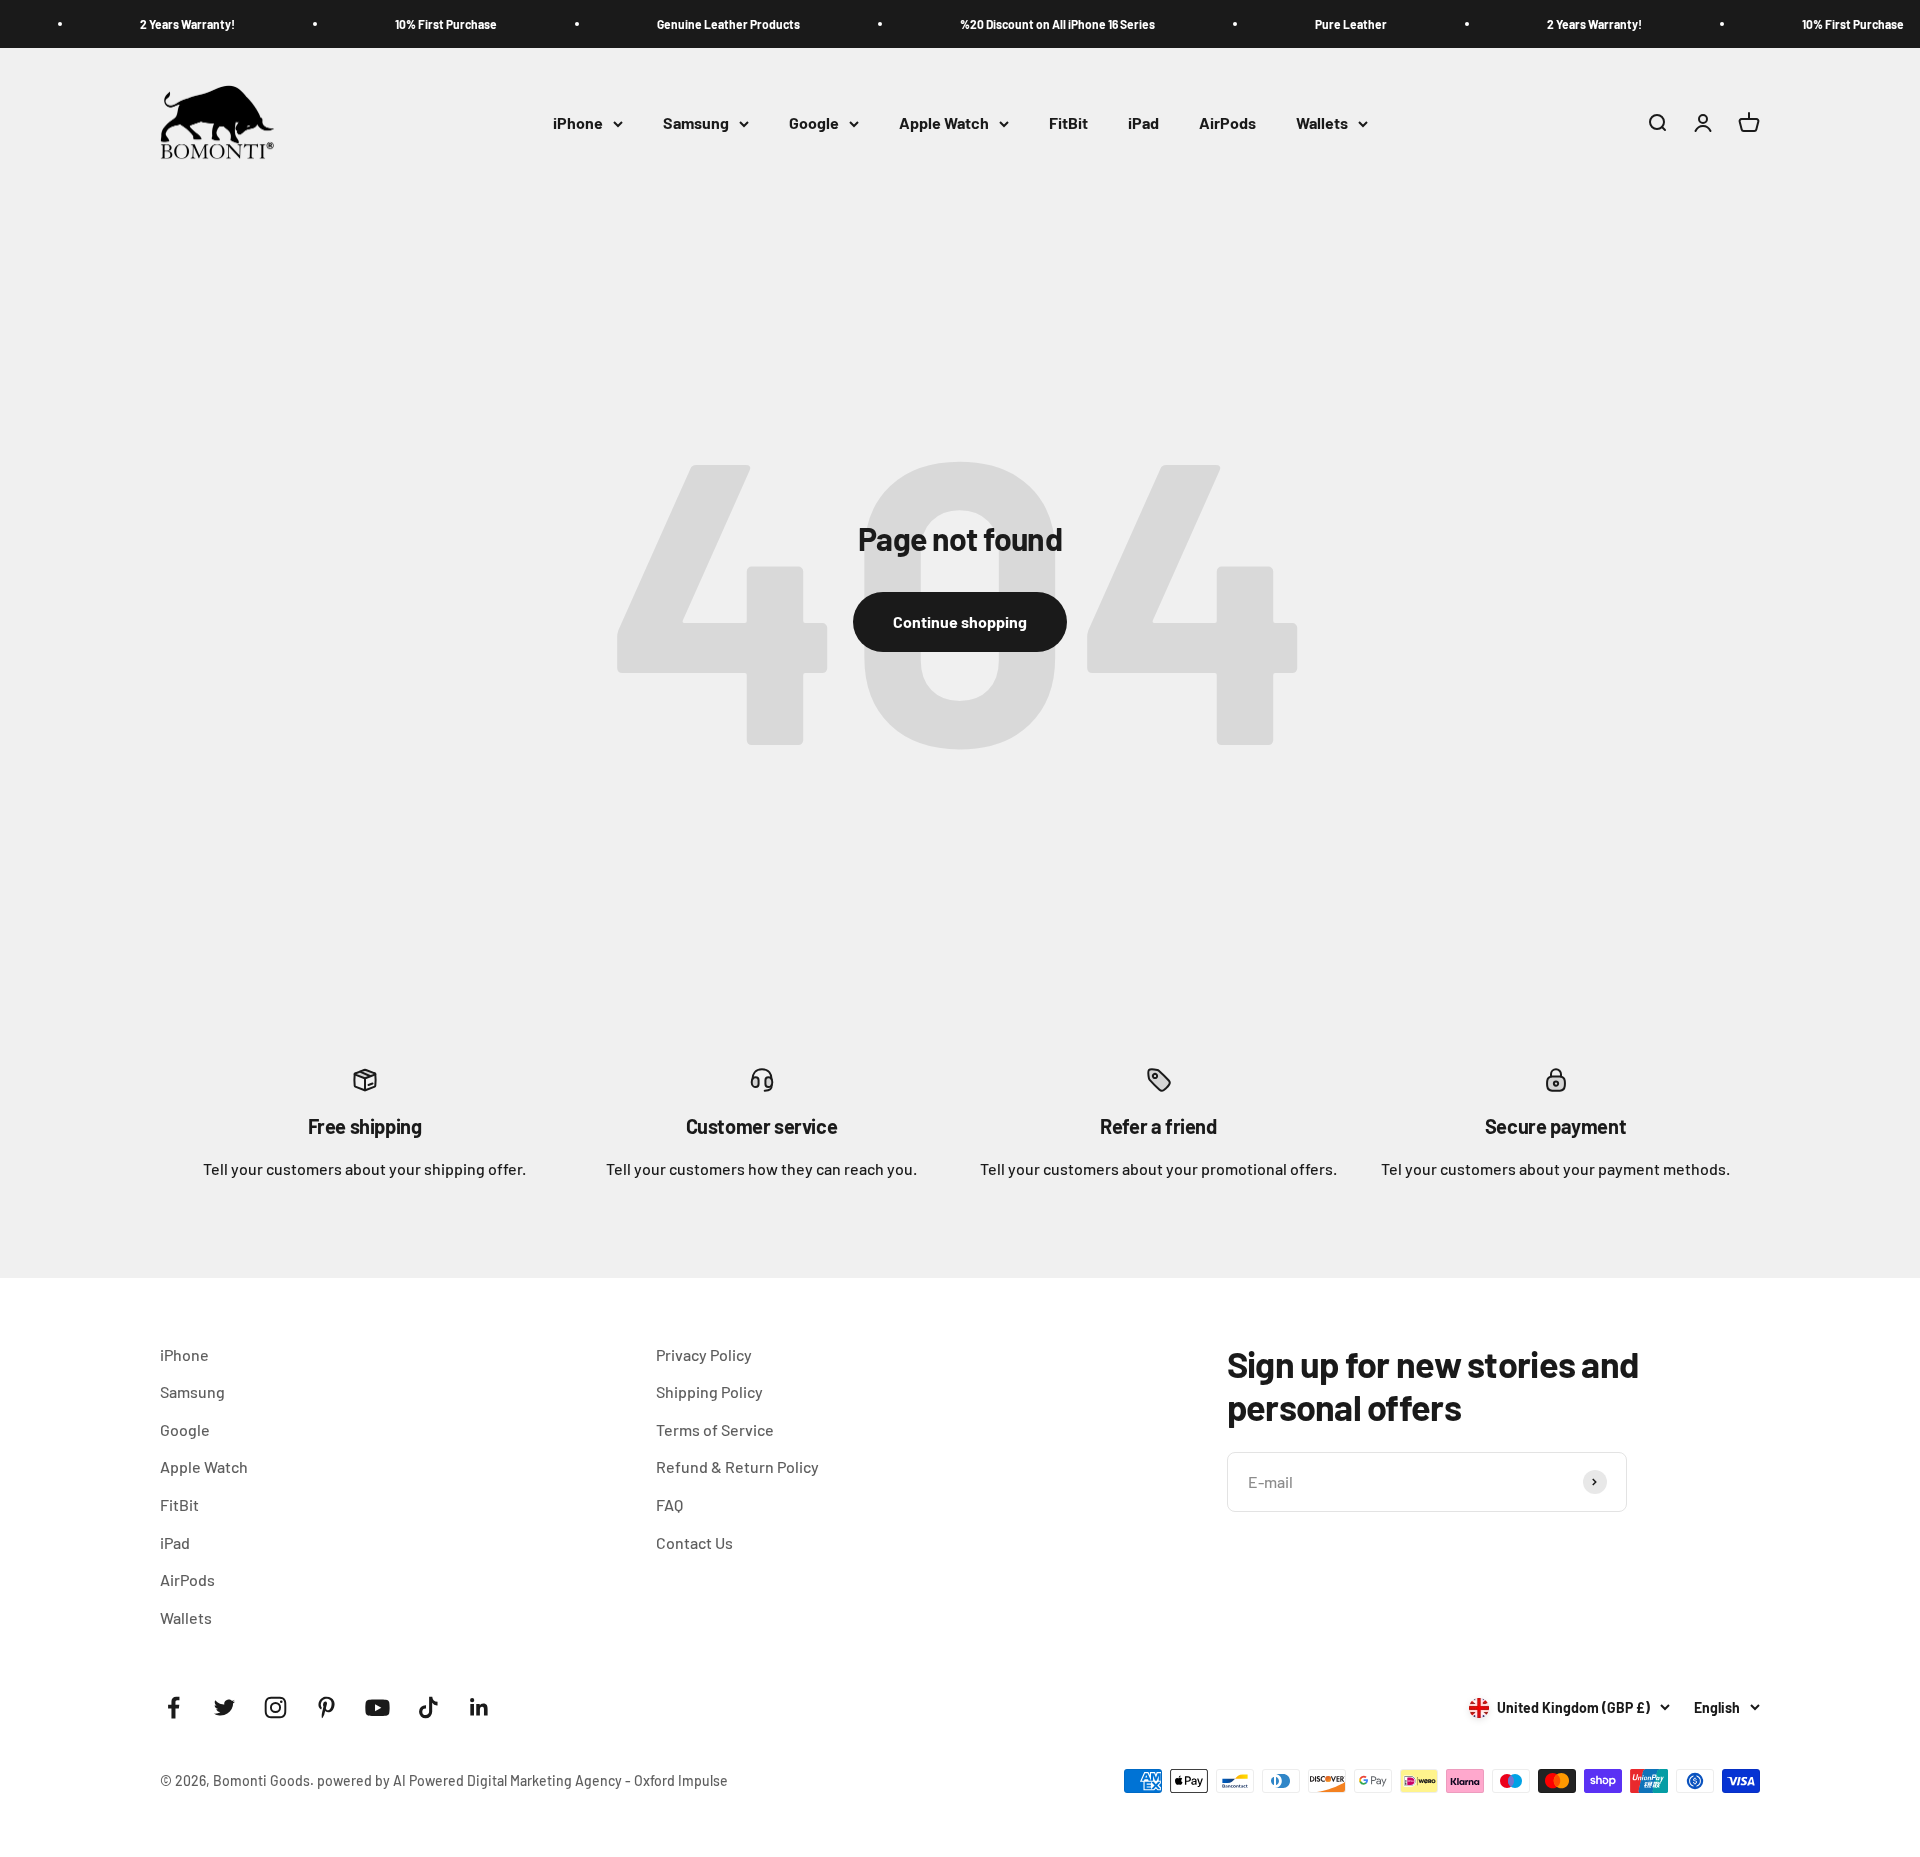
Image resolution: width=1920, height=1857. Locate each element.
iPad (1143, 123)
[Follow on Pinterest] (326, 1707)
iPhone (578, 123)
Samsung (696, 123)
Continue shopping (960, 621)
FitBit (1068, 123)
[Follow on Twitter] (224, 1707)
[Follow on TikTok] (428, 1707)
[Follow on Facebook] (173, 1707)
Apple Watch (944, 123)
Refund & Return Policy (737, 1466)
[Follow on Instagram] (275, 1707)
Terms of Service (715, 1429)
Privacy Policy (704, 1354)
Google (814, 123)
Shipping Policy (709, 1391)
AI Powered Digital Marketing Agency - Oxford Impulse (560, 1780)
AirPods (1227, 123)
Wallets (1322, 123)
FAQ (669, 1504)
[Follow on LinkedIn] (479, 1707)
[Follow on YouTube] (377, 1707)
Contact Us (694, 1542)
